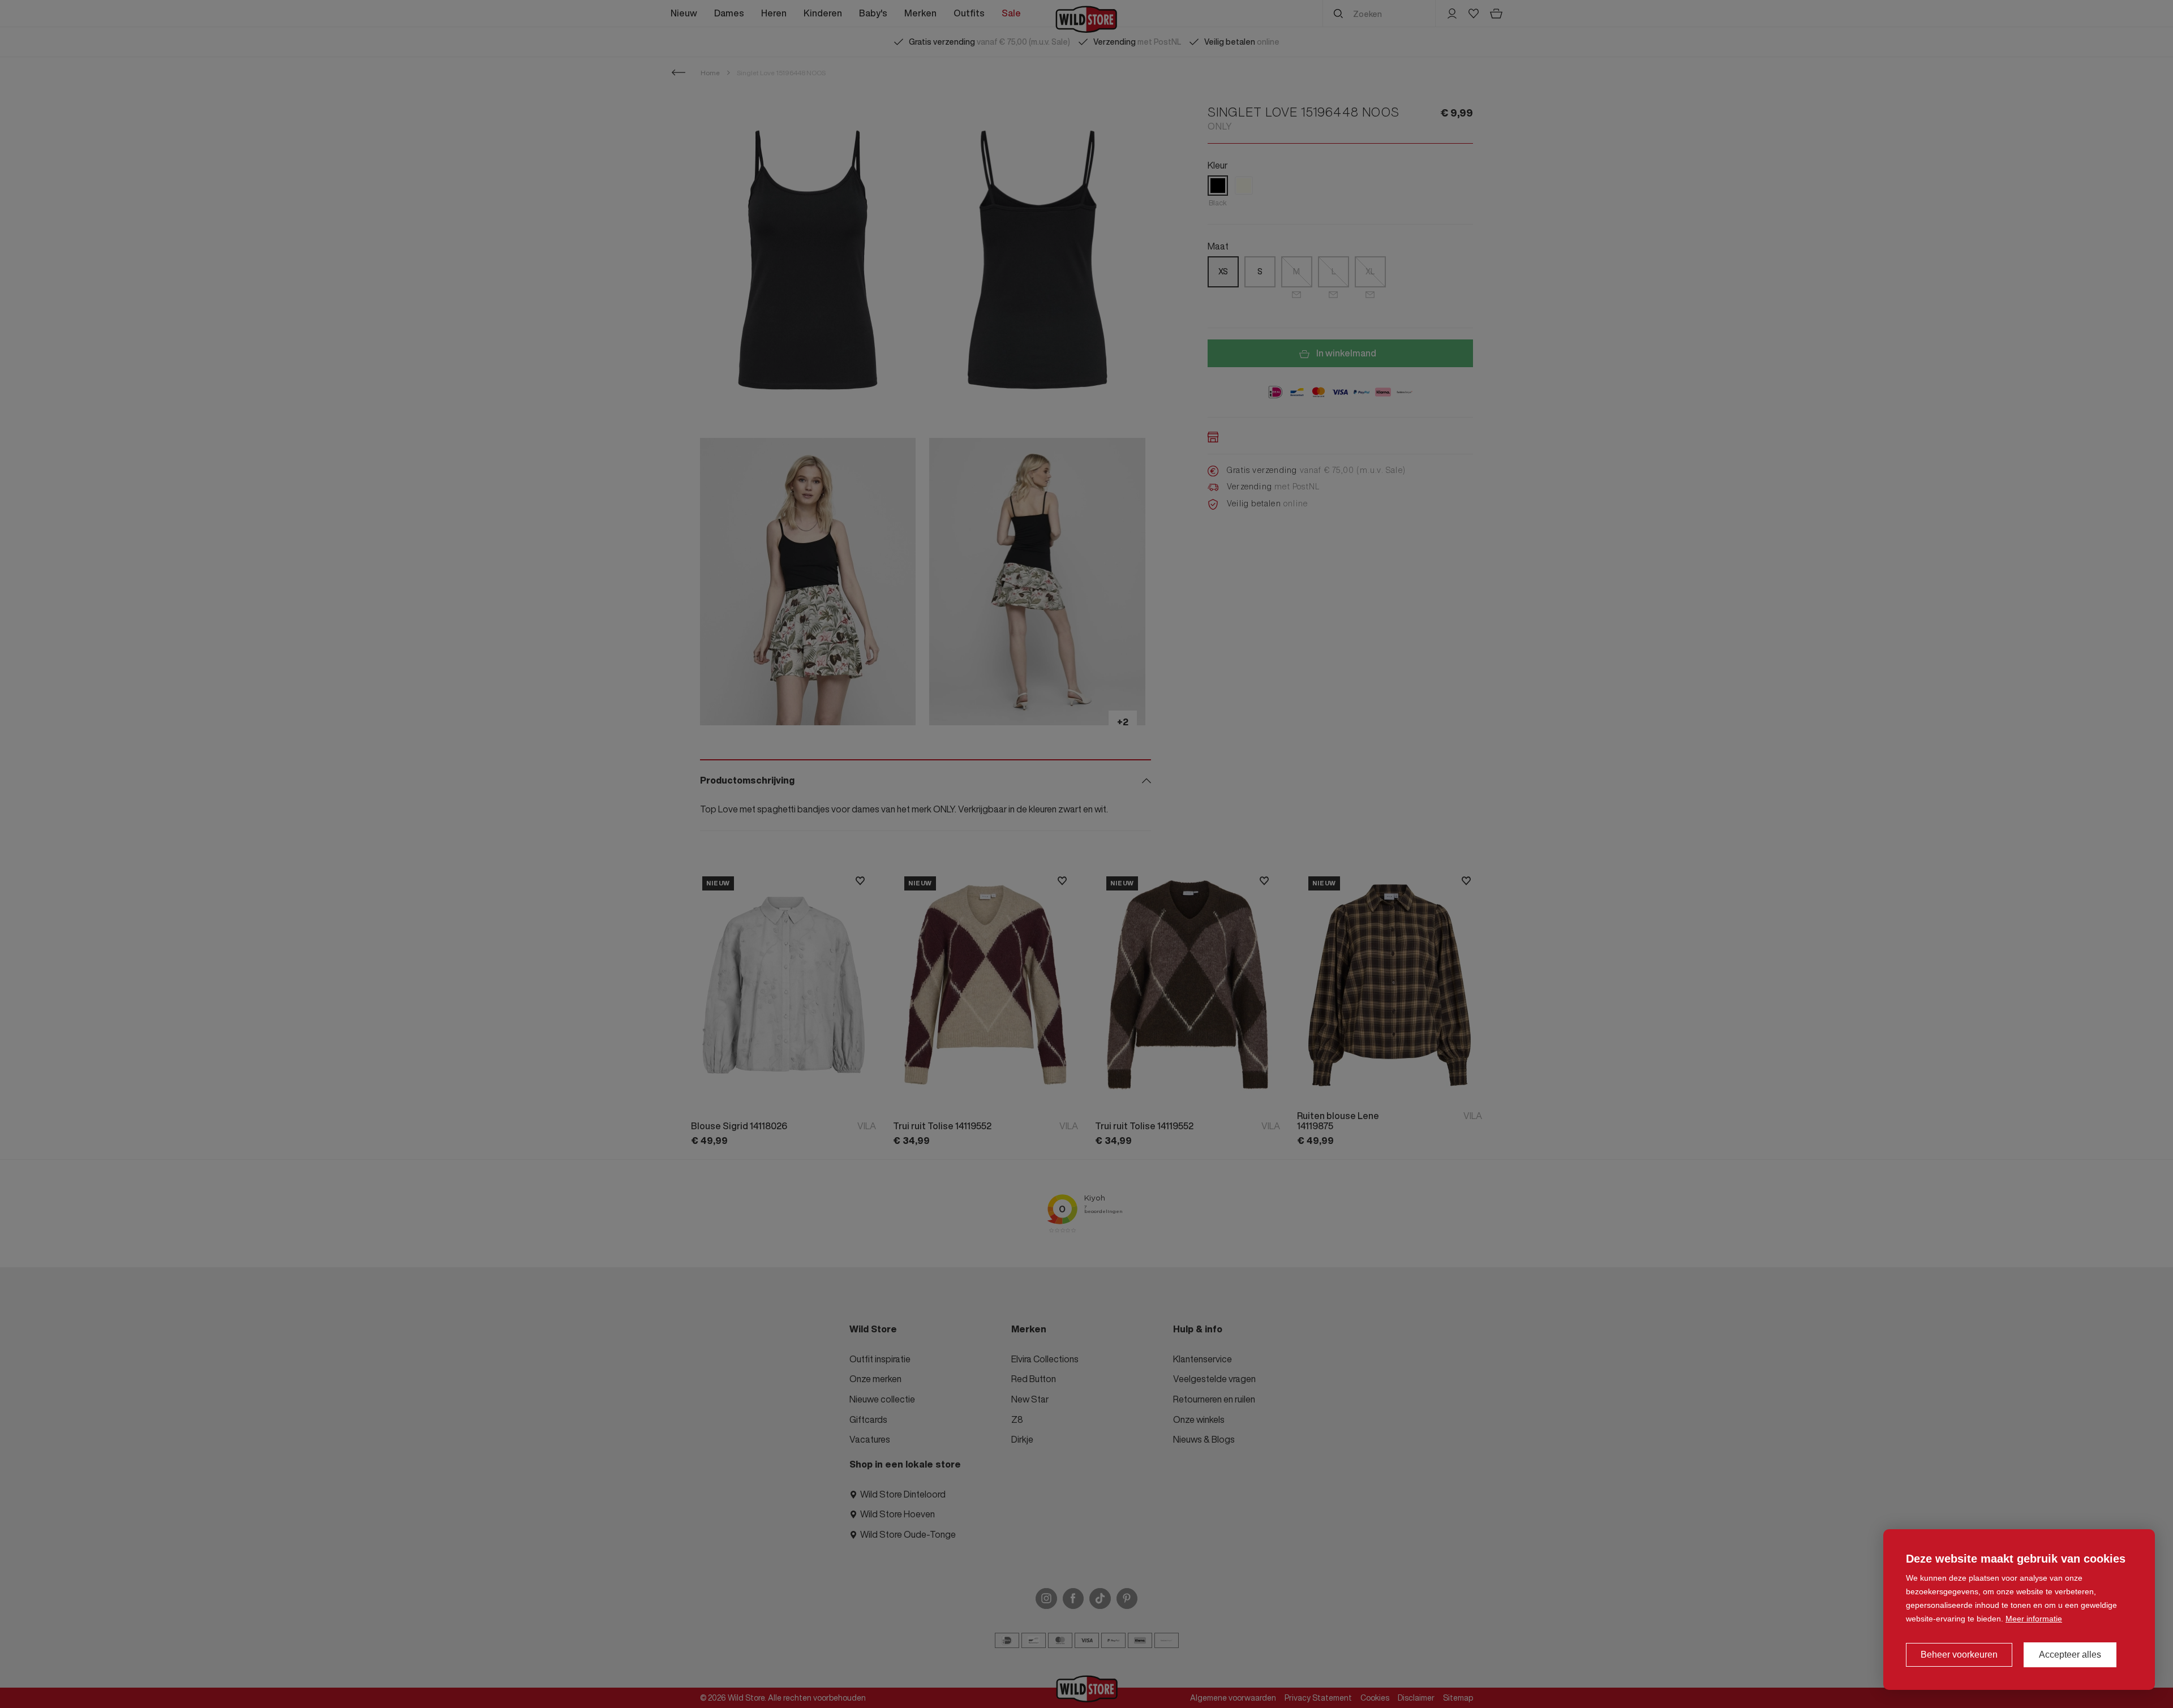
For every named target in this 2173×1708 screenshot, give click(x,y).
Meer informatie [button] (2034, 1619)
